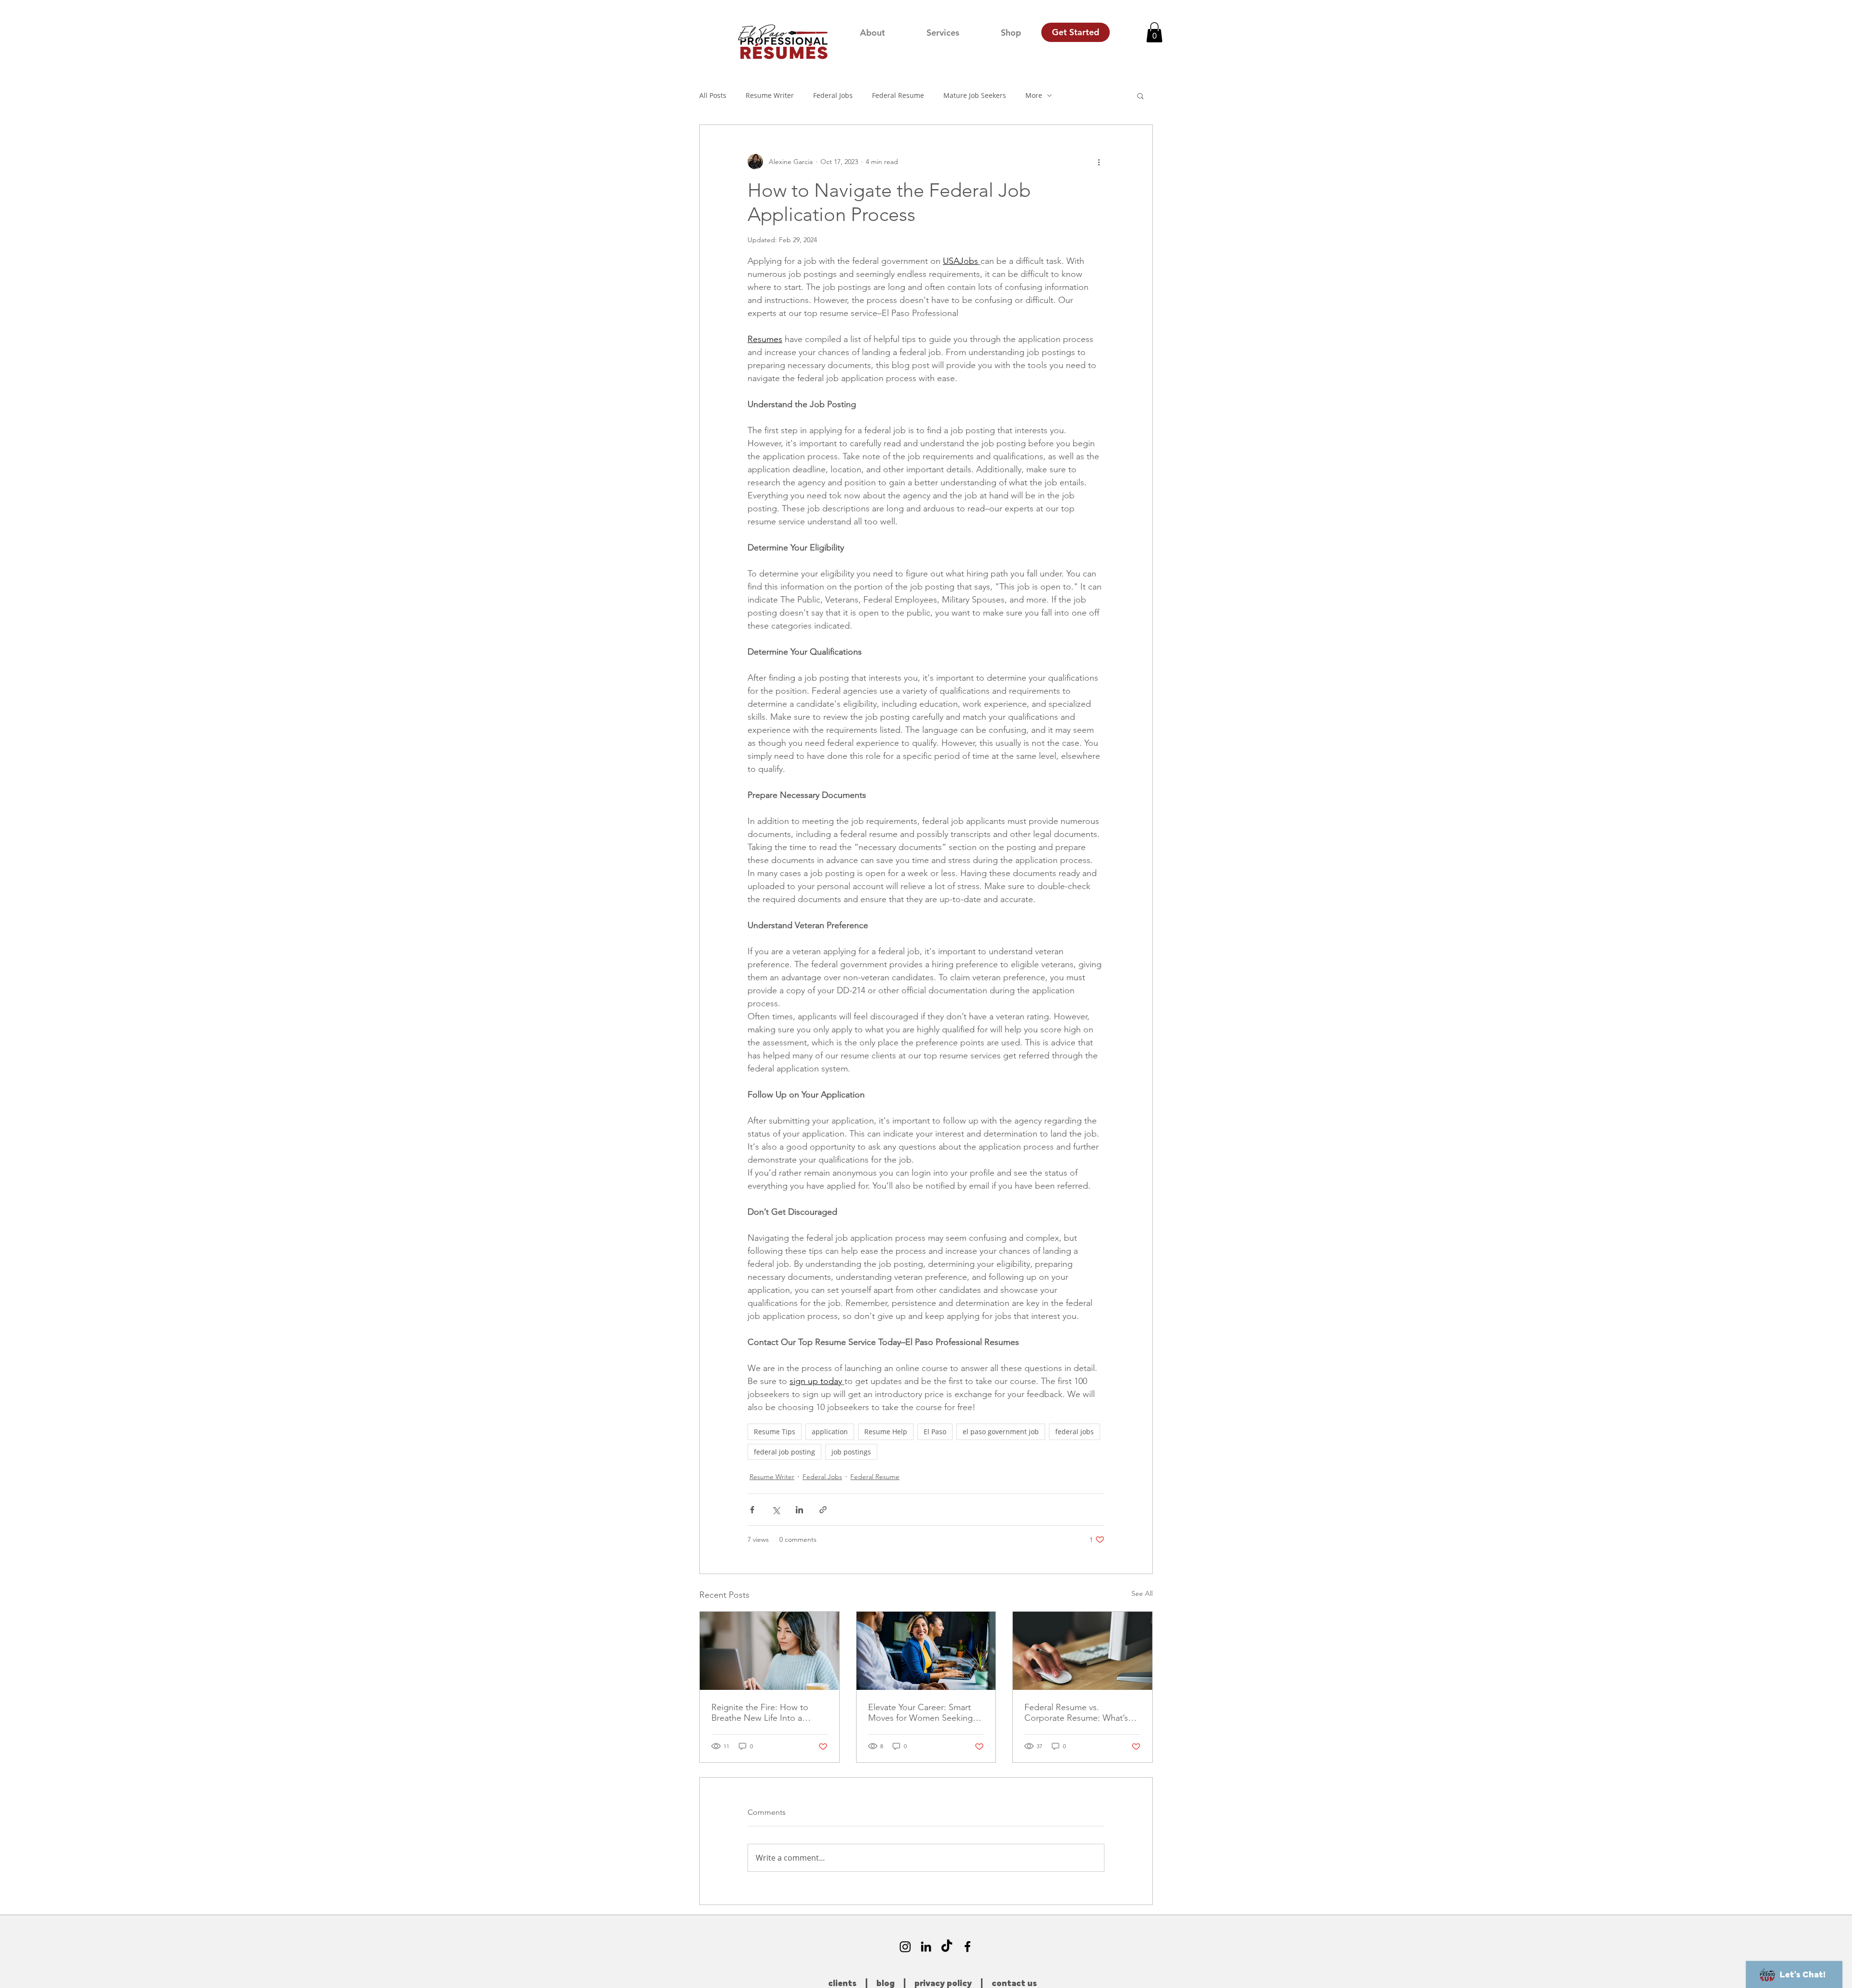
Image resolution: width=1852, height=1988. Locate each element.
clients (842, 1984)
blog (885, 1984)
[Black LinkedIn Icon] (926, 1947)
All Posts (713, 95)
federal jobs (1075, 1432)
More (1034, 95)
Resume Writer (770, 95)
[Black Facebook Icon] (967, 1947)
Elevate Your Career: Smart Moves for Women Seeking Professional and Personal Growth (920, 1713)
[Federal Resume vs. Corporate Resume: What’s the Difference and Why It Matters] (1083, 1651)
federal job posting (784, 1452)
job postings (851, 1452)
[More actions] (1099, 162)
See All (1142, 1593)
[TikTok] (947, 1947)
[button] (1154, 32)
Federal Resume (898, 95)
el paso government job (1001, 1432)
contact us (1014, 1984)
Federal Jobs (833, 95)
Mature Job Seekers (975, 95)
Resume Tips (775, 1432)
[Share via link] (823, 1510)
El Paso (935, 1432)
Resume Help (886, 1432)
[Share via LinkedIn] (799, 1510)
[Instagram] (905, 1947)
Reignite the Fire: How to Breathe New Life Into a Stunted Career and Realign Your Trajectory (765, 1713)
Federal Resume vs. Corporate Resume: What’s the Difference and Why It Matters (1076, 1713)
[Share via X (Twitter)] (776, 1510)
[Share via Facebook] (752, 1510)
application (830, 1432)
